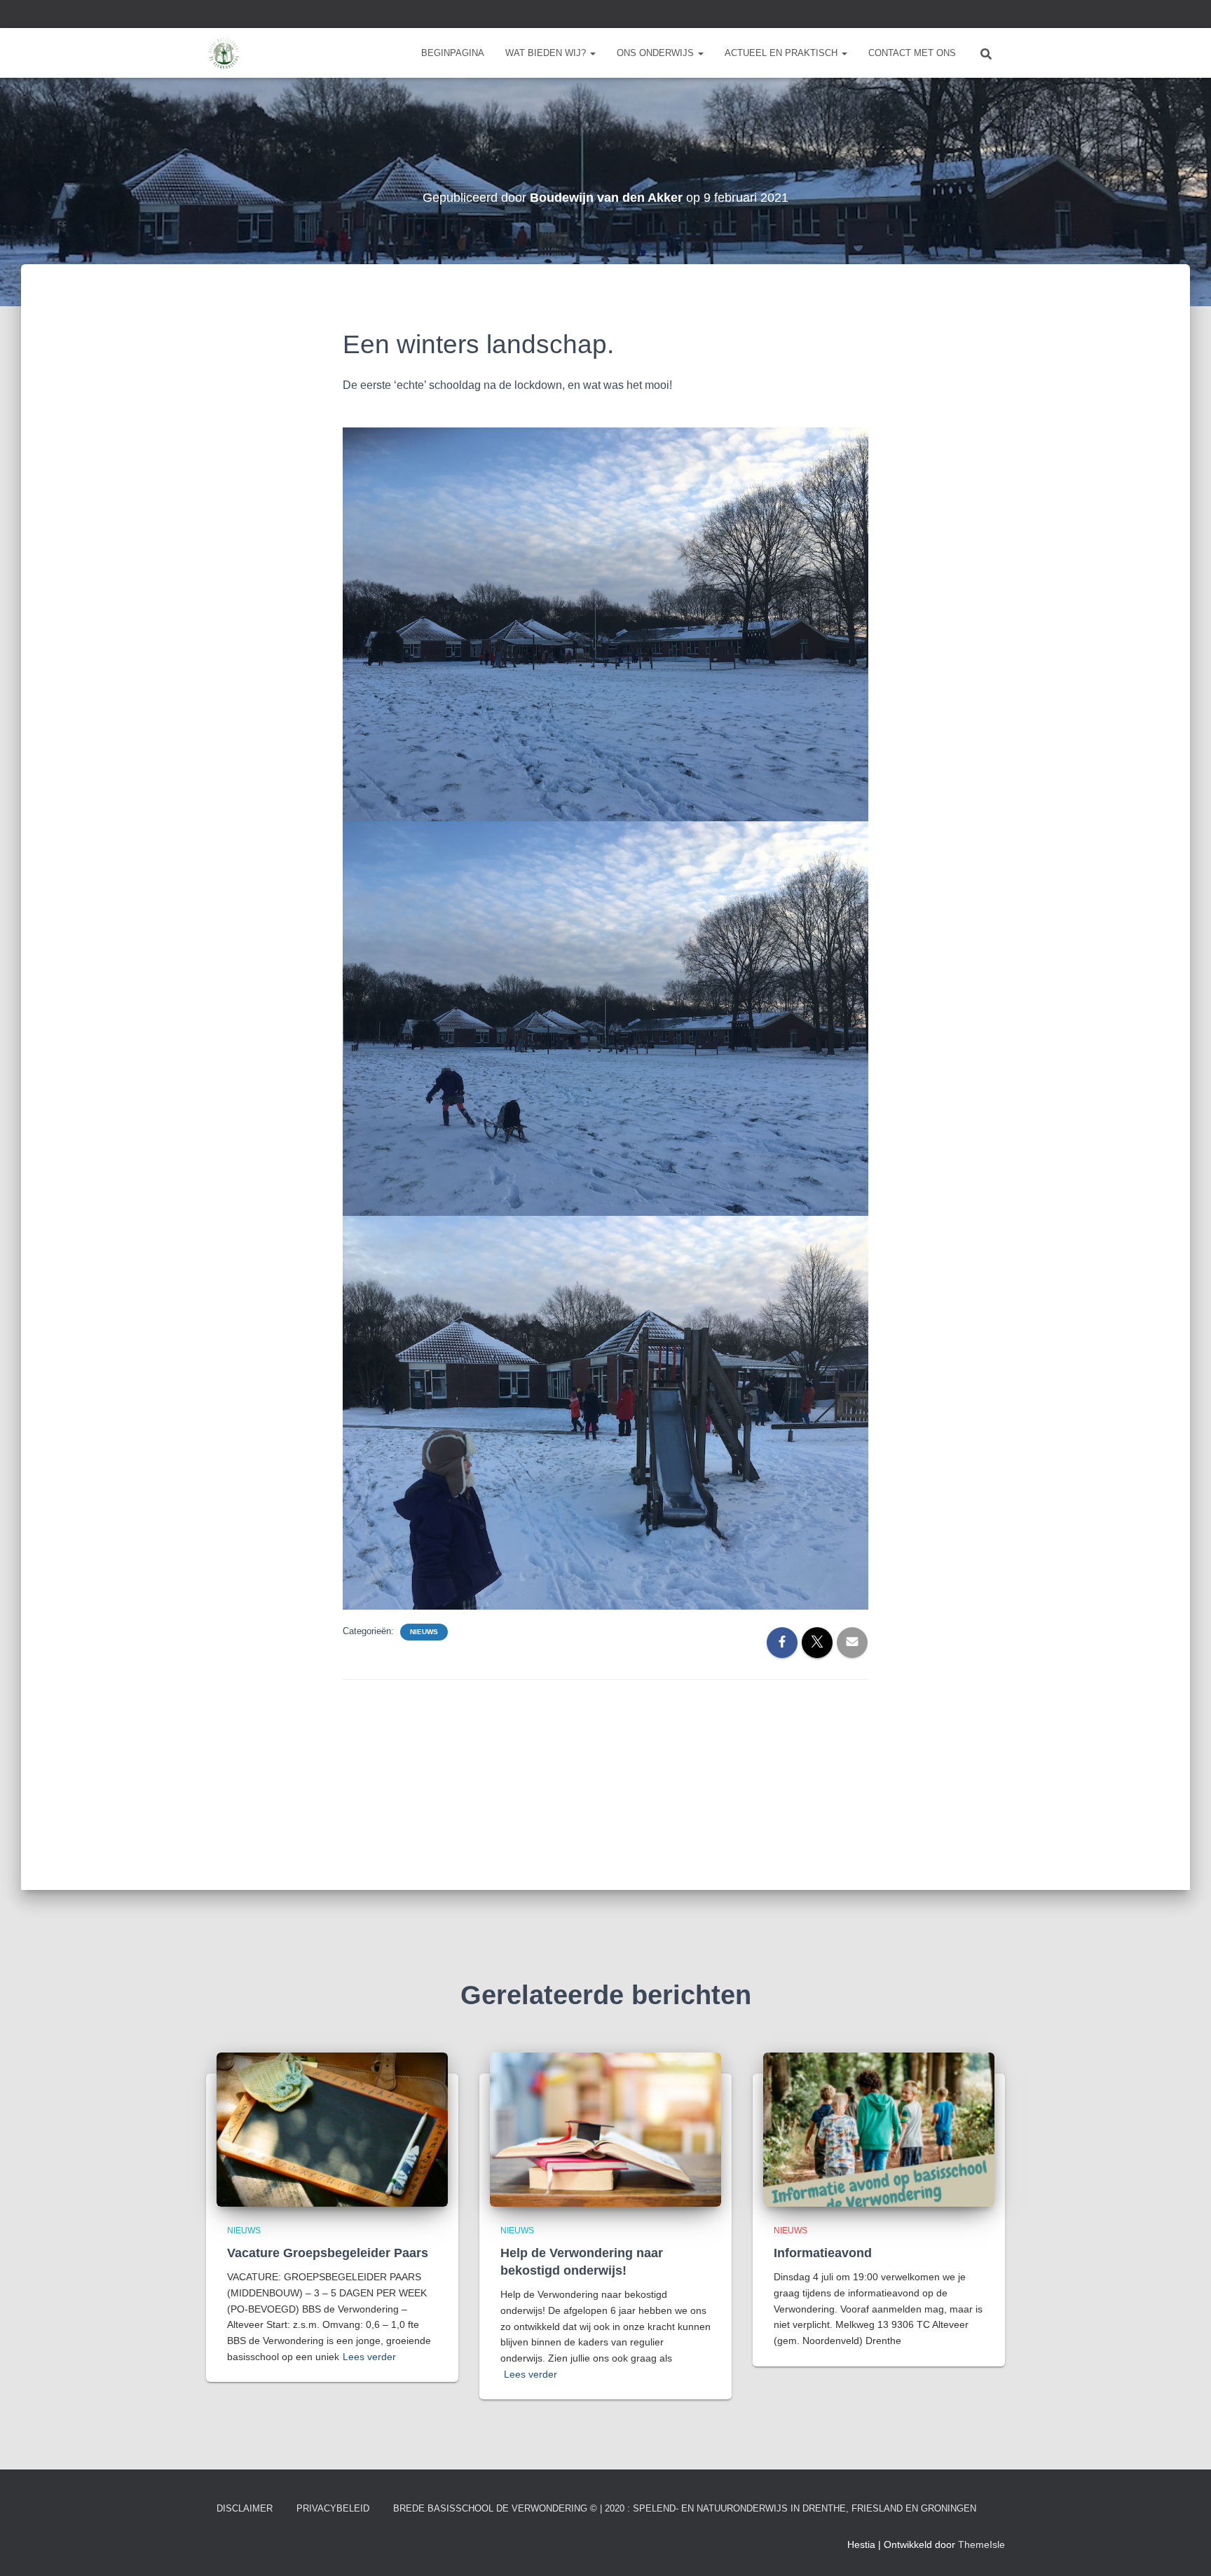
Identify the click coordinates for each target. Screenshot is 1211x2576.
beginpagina (453, 53)
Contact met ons (912, 53)
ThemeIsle (981, 2544)
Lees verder (369, 2357)
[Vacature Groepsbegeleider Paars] (332, 2128)
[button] (592, 53)
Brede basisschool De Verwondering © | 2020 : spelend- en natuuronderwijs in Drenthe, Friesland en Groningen (685, 2508)
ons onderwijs (657, 53)
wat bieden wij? (547, 53)
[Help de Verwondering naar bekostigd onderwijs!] (605, 2128)
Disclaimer (245, 2508)
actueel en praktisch (782, 53)
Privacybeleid (333, 2508)
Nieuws (424, 1632)
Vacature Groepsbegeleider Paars (328, 2253)
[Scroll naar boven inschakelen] (1183, 2548)
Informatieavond (823, 2253)
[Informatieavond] (879, 2128)
